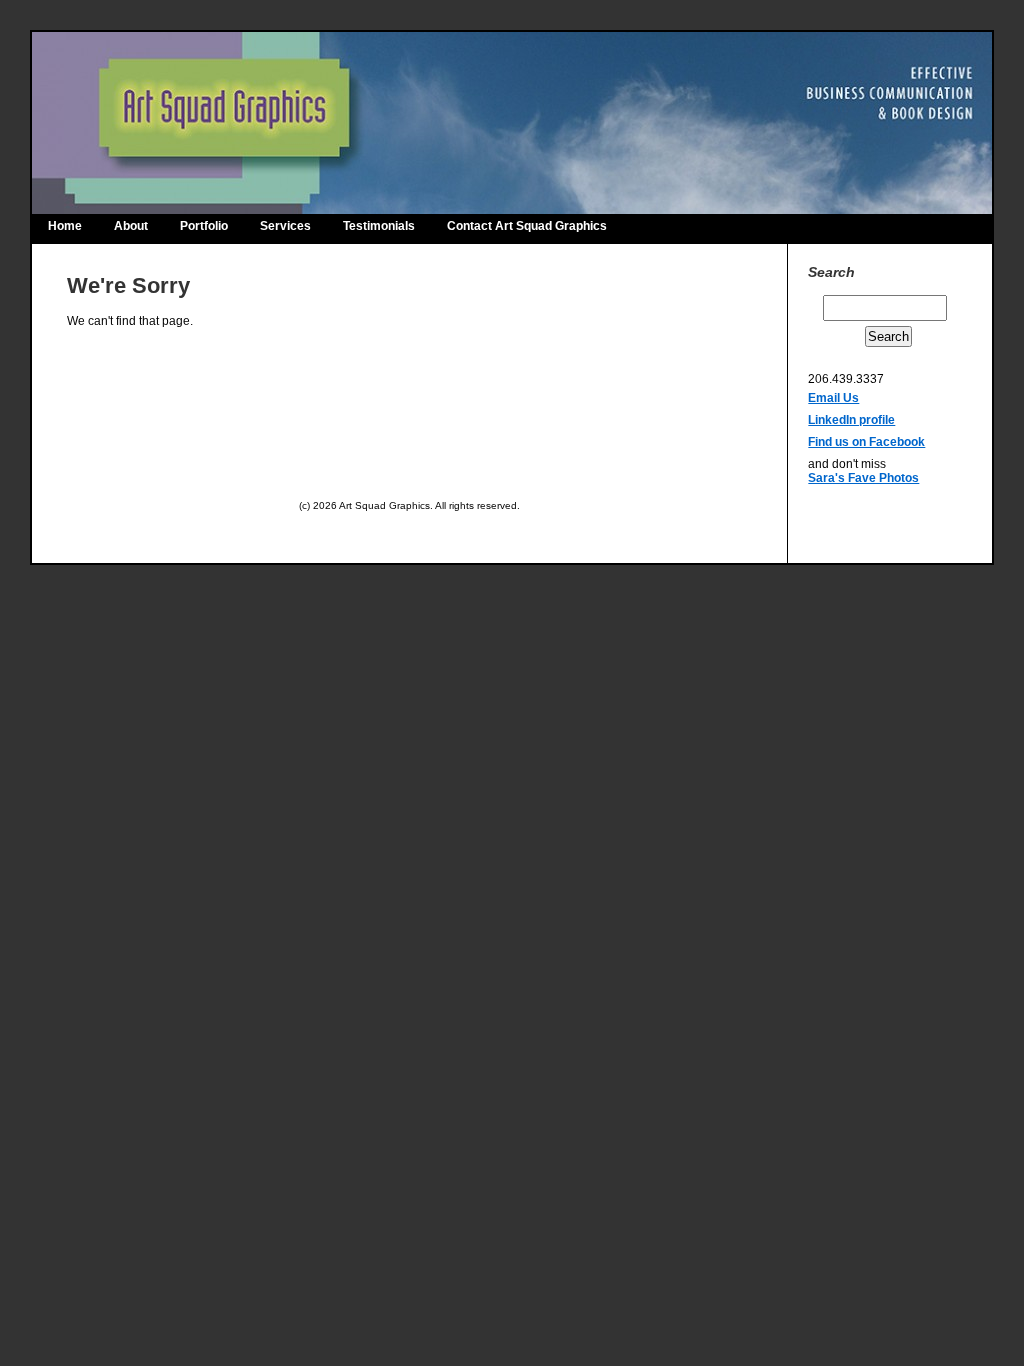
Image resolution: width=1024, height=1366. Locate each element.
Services (285, 226)
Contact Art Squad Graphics (527, 226)
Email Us (833, 398)
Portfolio (204, 226)
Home (65, 226)
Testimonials (379, 226)
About (131, 226)
